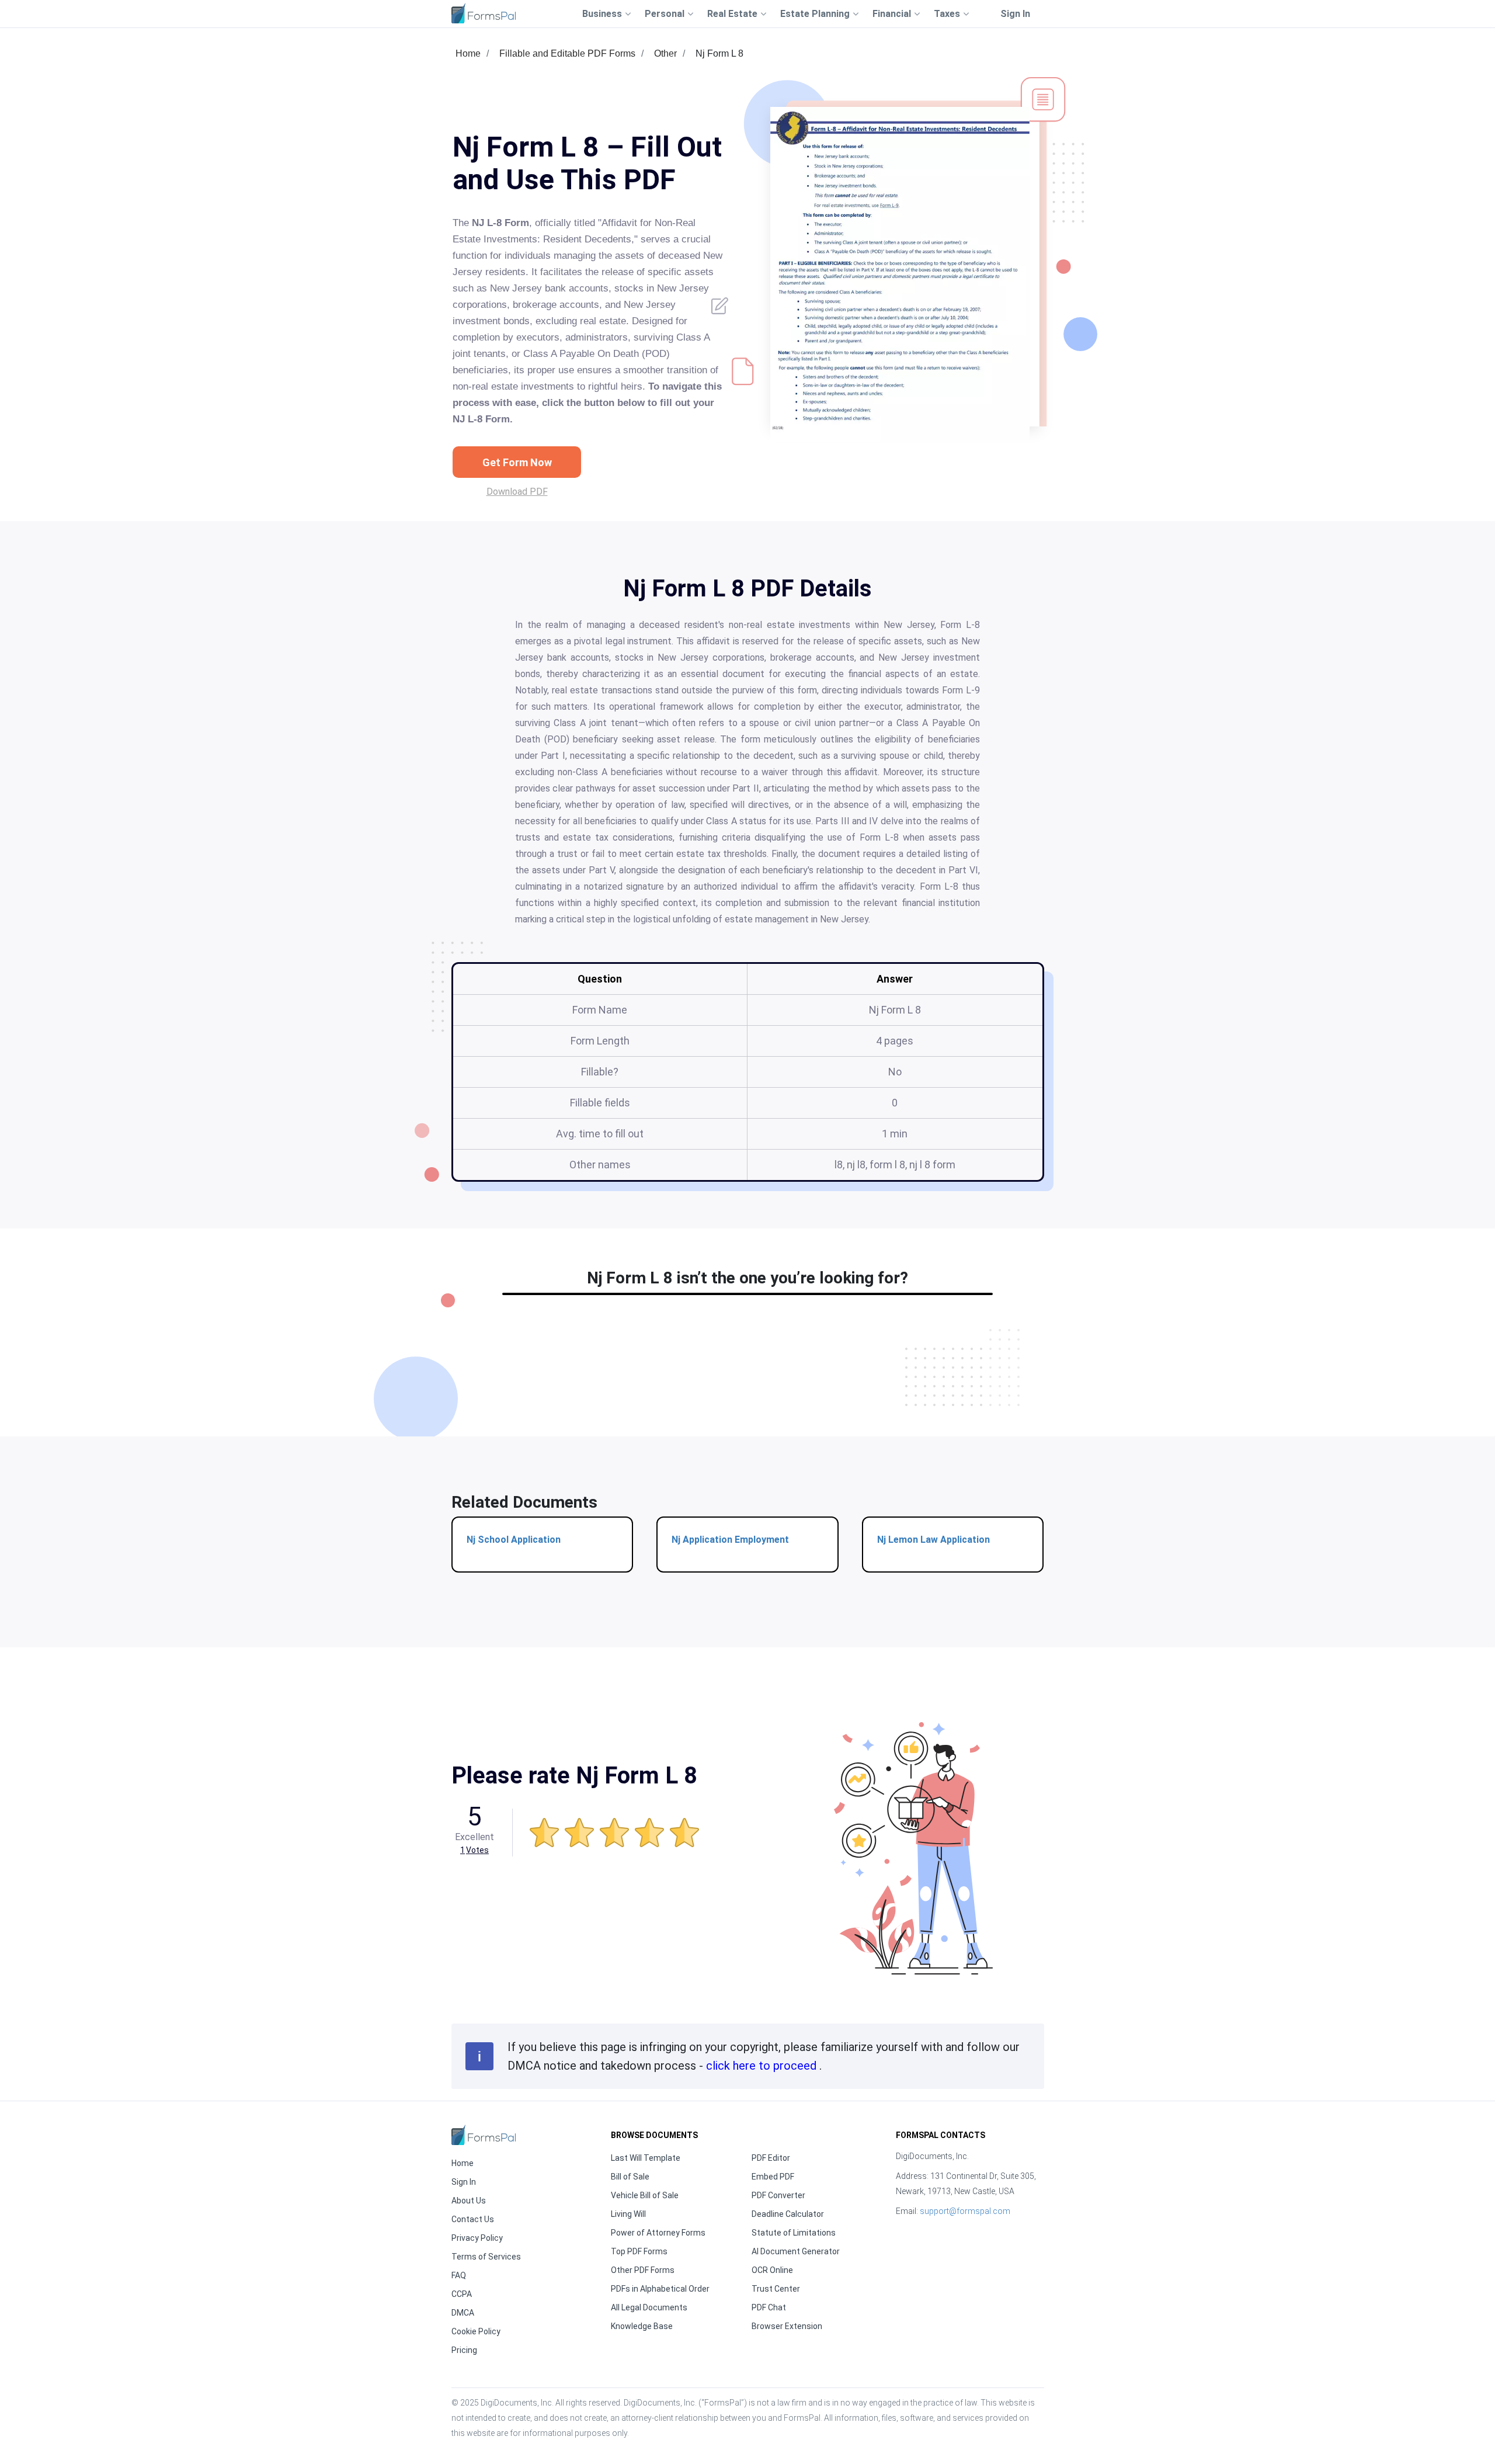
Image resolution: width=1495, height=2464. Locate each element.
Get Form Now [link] (517, 462)
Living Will (628, 2214)
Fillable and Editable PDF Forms (567, 53)
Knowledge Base (642, 2326)
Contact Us (473, 2219)
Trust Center (776, 2289)
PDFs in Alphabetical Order (660, 2289)
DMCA (463, 2313)
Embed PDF (773, 2177)
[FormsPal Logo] (484, 13)
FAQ (459, 2275)
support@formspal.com (965, 2211)
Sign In (1015, 14)
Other (665, 53)
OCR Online (772, 2270)
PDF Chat (769, 2307)
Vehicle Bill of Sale (645, 2195)
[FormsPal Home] (484, 2135)
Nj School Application (514, 1540)
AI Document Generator (796, 2251)
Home (468, 53)
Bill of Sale (630, 2177)
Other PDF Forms (643, 2270)
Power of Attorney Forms (658, 2233)
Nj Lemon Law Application (933, 1540)
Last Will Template (646, 2158)
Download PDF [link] (517, 492)
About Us (469, 2201)
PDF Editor (771, 2158)
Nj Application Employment (730, 1540)
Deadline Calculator (788, 2214)
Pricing (464, 2350)
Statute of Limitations (794, 2233)
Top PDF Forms (639, 2251)
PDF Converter (778, 2195)
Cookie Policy (476, 2331)
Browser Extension (787, 2326)
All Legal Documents (649, 2307)
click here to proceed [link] (763, 2066)
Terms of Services (486, 2257)
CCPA (462, 2294)
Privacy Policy (477, 2238)
